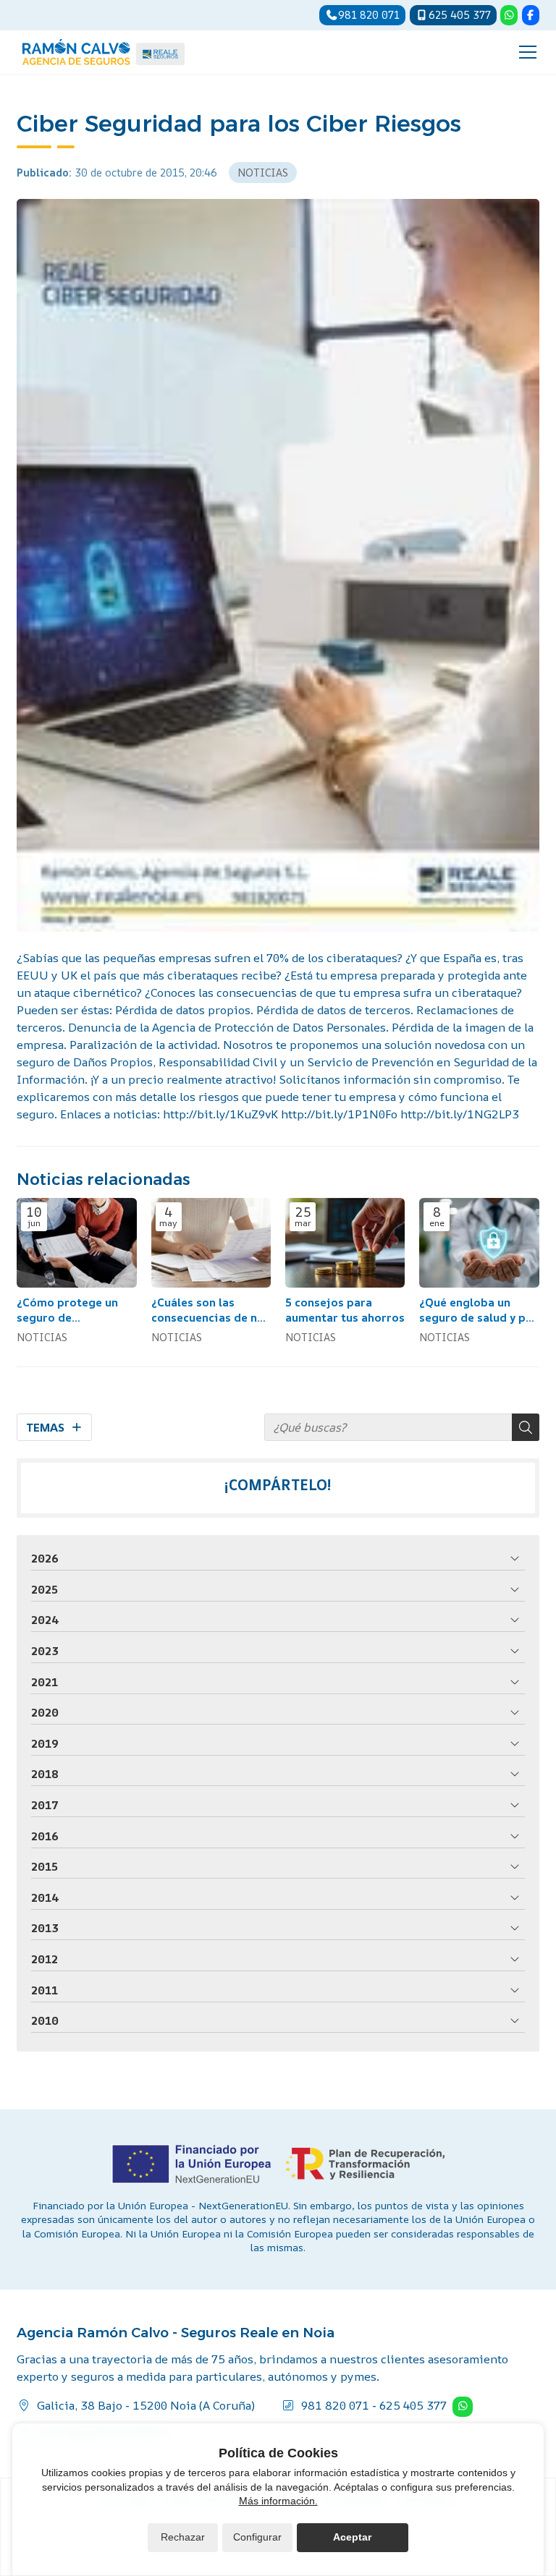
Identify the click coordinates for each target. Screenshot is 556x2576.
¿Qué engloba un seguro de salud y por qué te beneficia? (479, 1310)
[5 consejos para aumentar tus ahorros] (345, 1243)
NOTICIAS (263, 173)
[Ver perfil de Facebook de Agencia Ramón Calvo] (531, 15)
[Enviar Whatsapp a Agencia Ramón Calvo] (509, 15)
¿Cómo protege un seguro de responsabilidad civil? (67, 1310)
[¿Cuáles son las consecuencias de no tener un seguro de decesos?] (211, 1243)
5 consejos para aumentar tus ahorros (345, 1310)
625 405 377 (413, 2405)
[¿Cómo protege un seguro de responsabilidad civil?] (76, 1243)
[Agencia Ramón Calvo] (104, 52)
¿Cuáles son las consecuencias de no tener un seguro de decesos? (208, 1310)
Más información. (278, 2501)
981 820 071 (335, 2405)
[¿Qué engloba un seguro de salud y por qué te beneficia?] (479, 1243)
